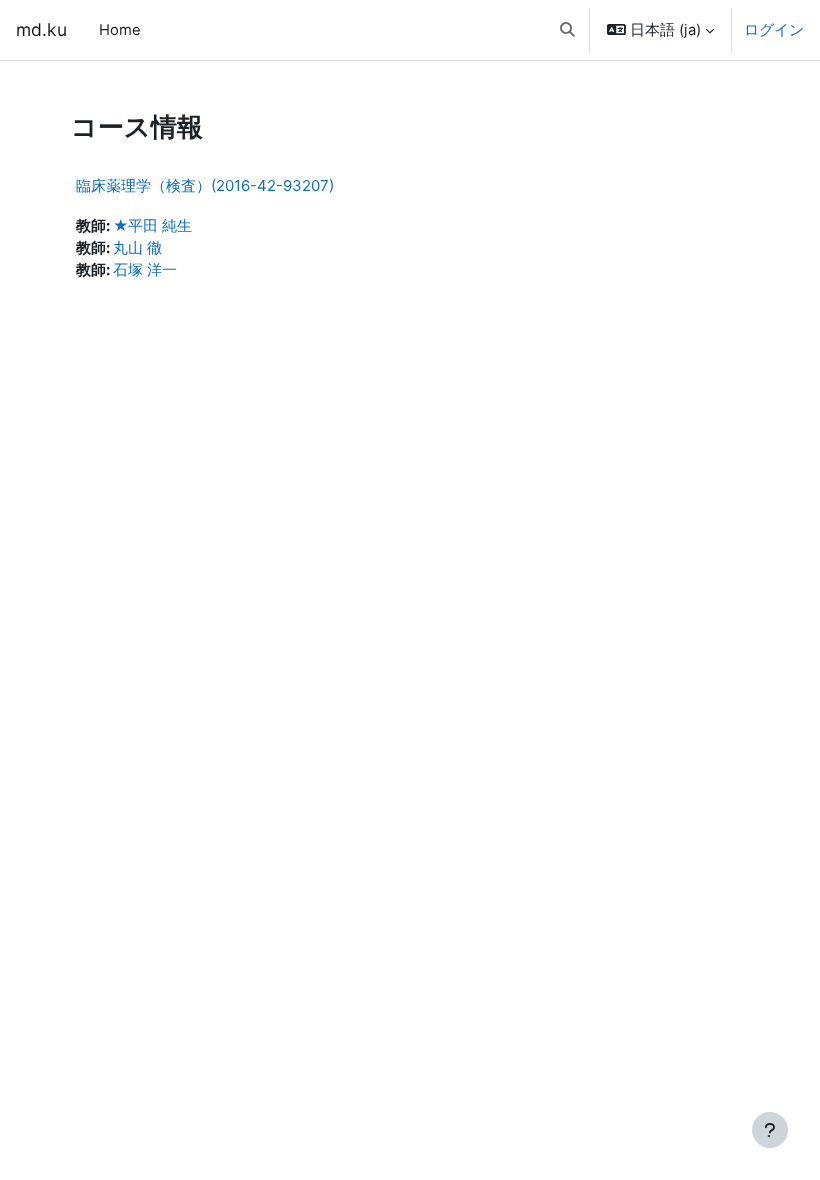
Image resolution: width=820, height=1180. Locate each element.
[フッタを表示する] (770, 1130)
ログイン (774, 30)
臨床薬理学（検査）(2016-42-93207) (205, 185)
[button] (567, 30)
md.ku (41, 29)
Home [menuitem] (120, 30)
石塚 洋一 (145, 270)
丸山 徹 (137, 248)
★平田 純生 (152, 226)
